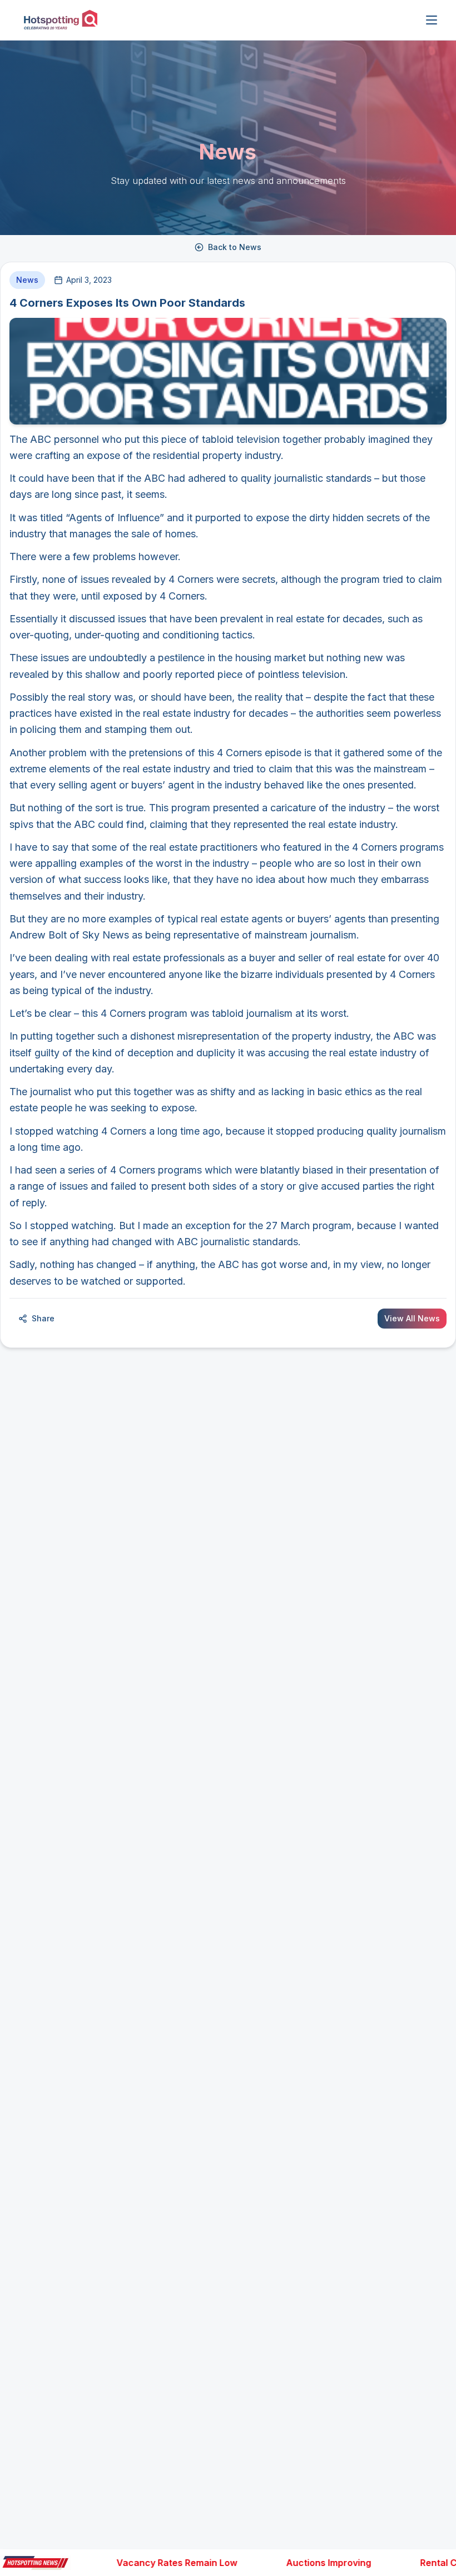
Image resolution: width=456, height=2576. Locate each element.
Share (43, 1318)
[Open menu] (432, 20)
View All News (412, 1318)
